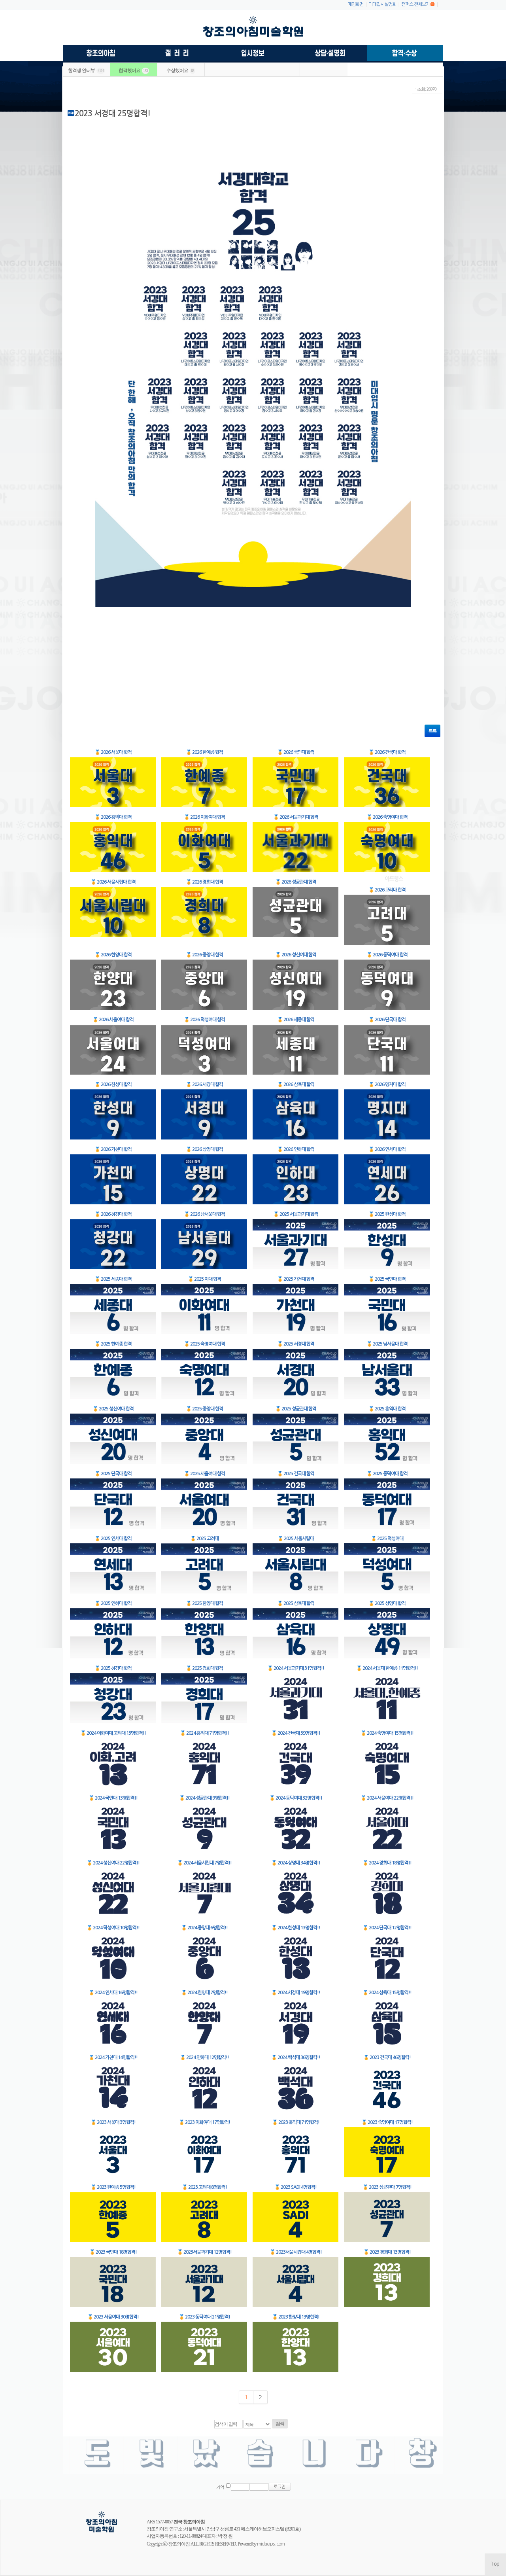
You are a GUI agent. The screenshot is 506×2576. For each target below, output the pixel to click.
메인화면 (355, 4)
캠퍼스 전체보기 (415, 4)
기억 (220, 2487)
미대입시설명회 (382, 4)
